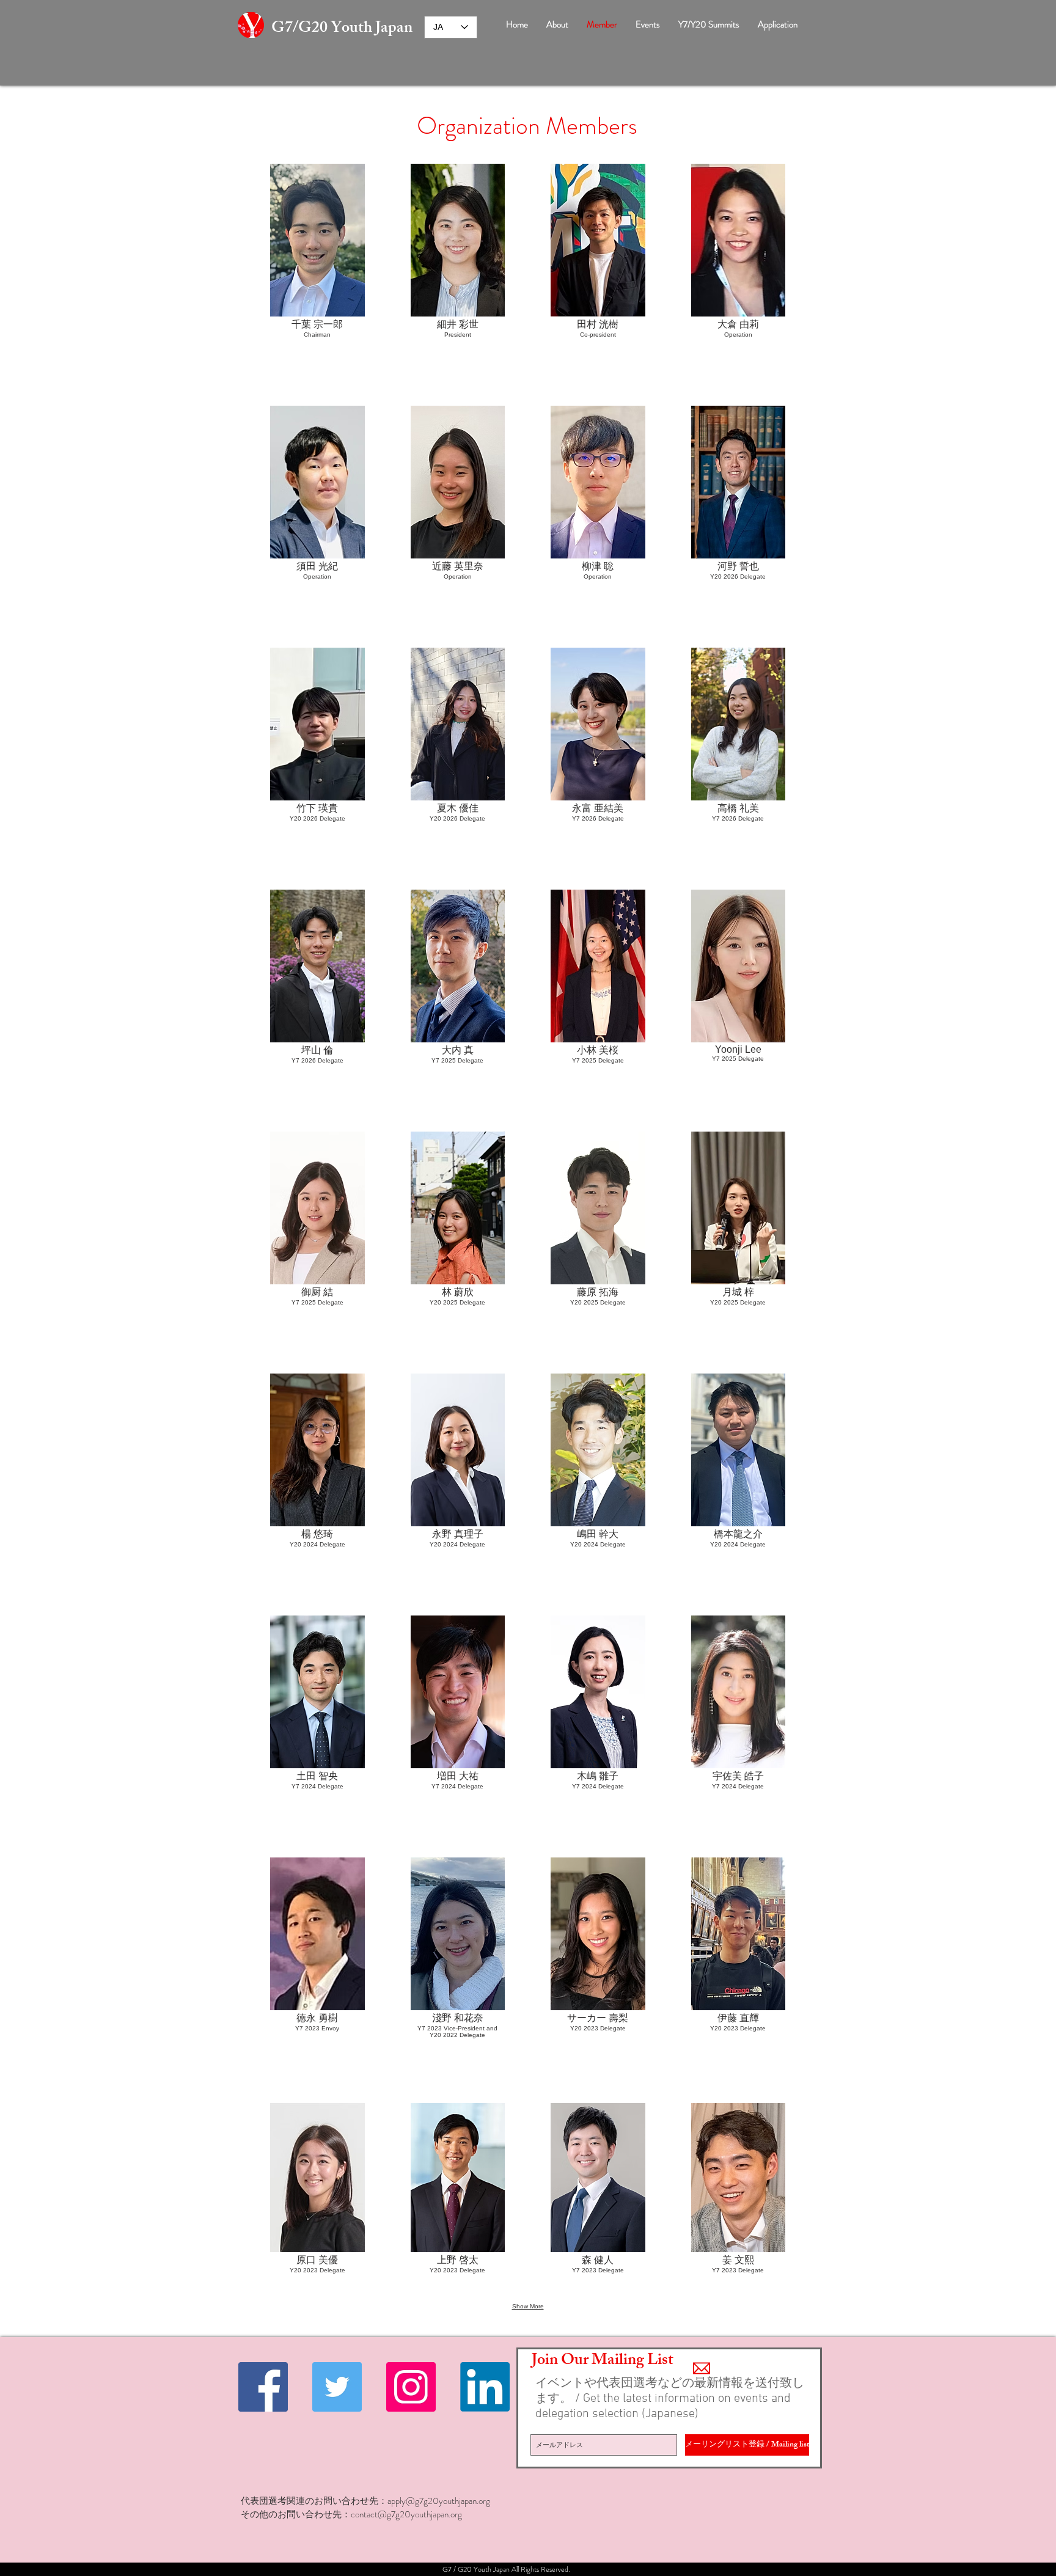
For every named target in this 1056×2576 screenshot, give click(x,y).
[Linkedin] (485, 2387)
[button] (317, 262)
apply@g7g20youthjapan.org (439, 2501)
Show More (528, 2306)
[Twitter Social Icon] (337, 2387)
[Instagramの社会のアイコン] (411, 2387)
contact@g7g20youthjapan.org (406, 2514)
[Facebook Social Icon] (263, 2387)
